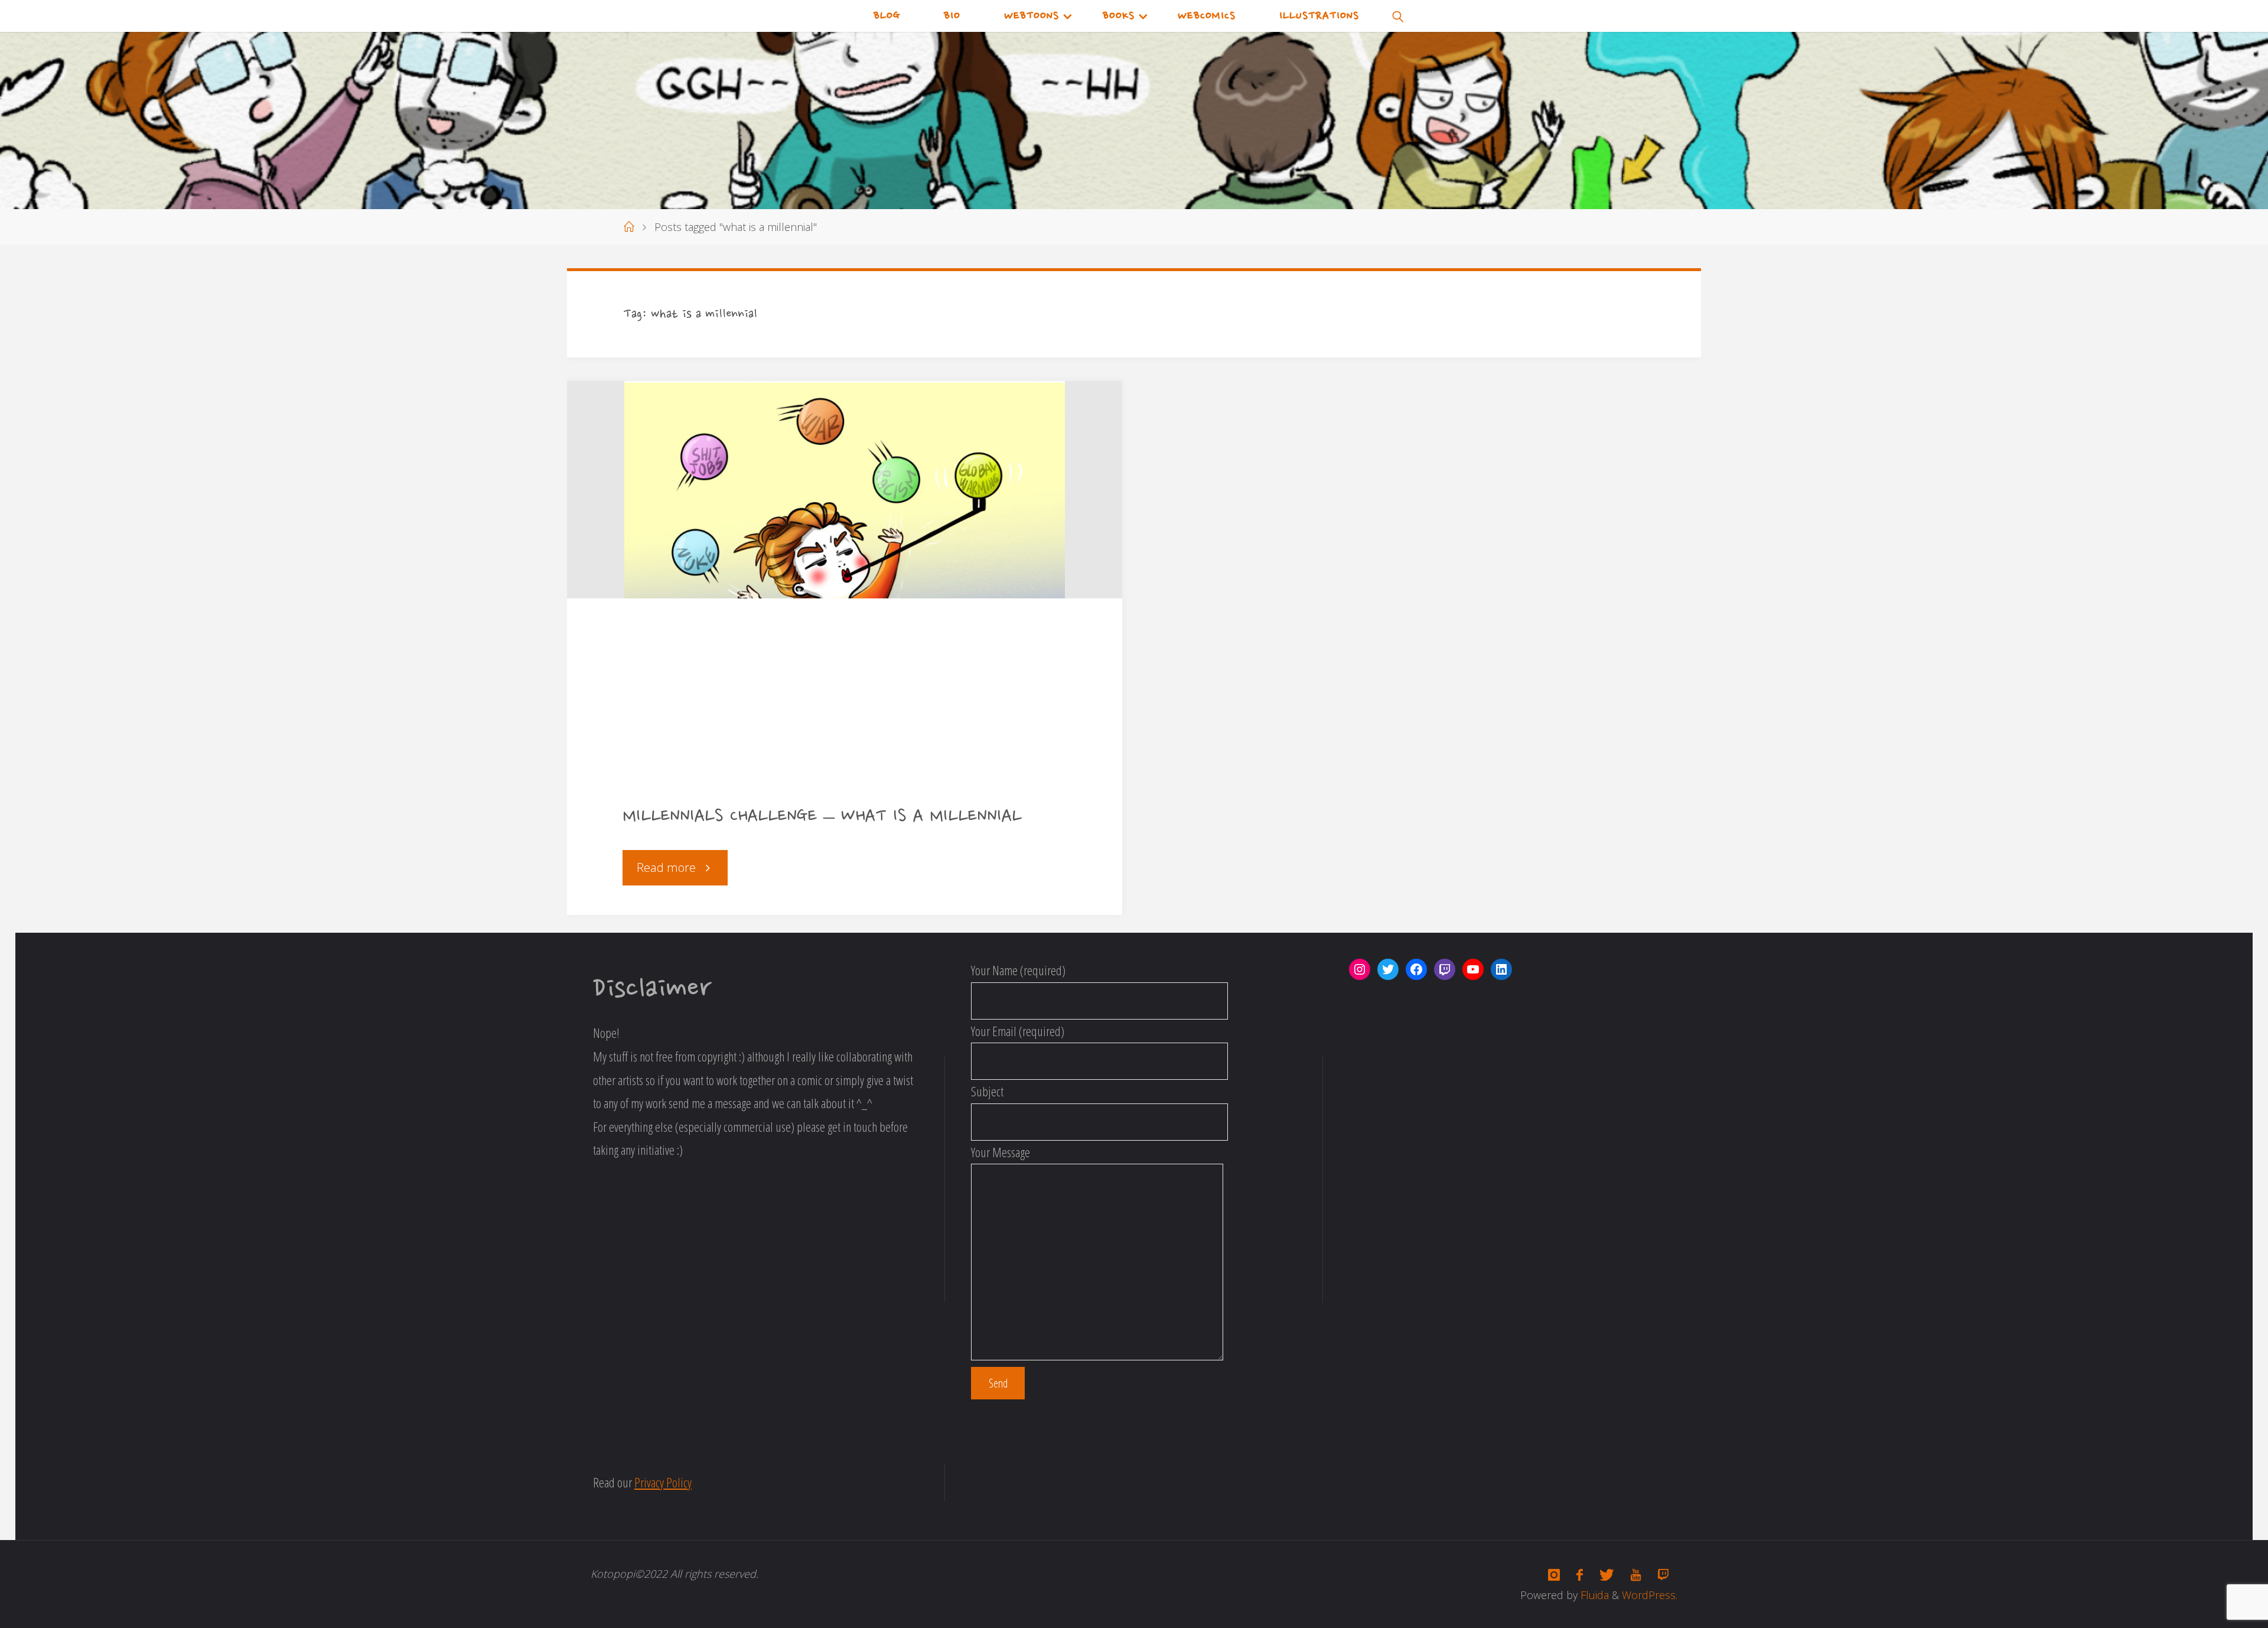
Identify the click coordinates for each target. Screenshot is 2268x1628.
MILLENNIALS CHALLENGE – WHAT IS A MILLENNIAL (822, 817)
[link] (1399, 16)
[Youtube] (1636, 1575)
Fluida (1593, 1595)
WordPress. (1650, 1595)
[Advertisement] (845, 711)
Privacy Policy (663, 1482)
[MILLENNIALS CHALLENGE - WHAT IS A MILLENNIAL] (845, 490)
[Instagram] (1554, 1575)
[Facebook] (1580, 1575)
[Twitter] (1607, 1575)
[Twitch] (1663, 1575)
